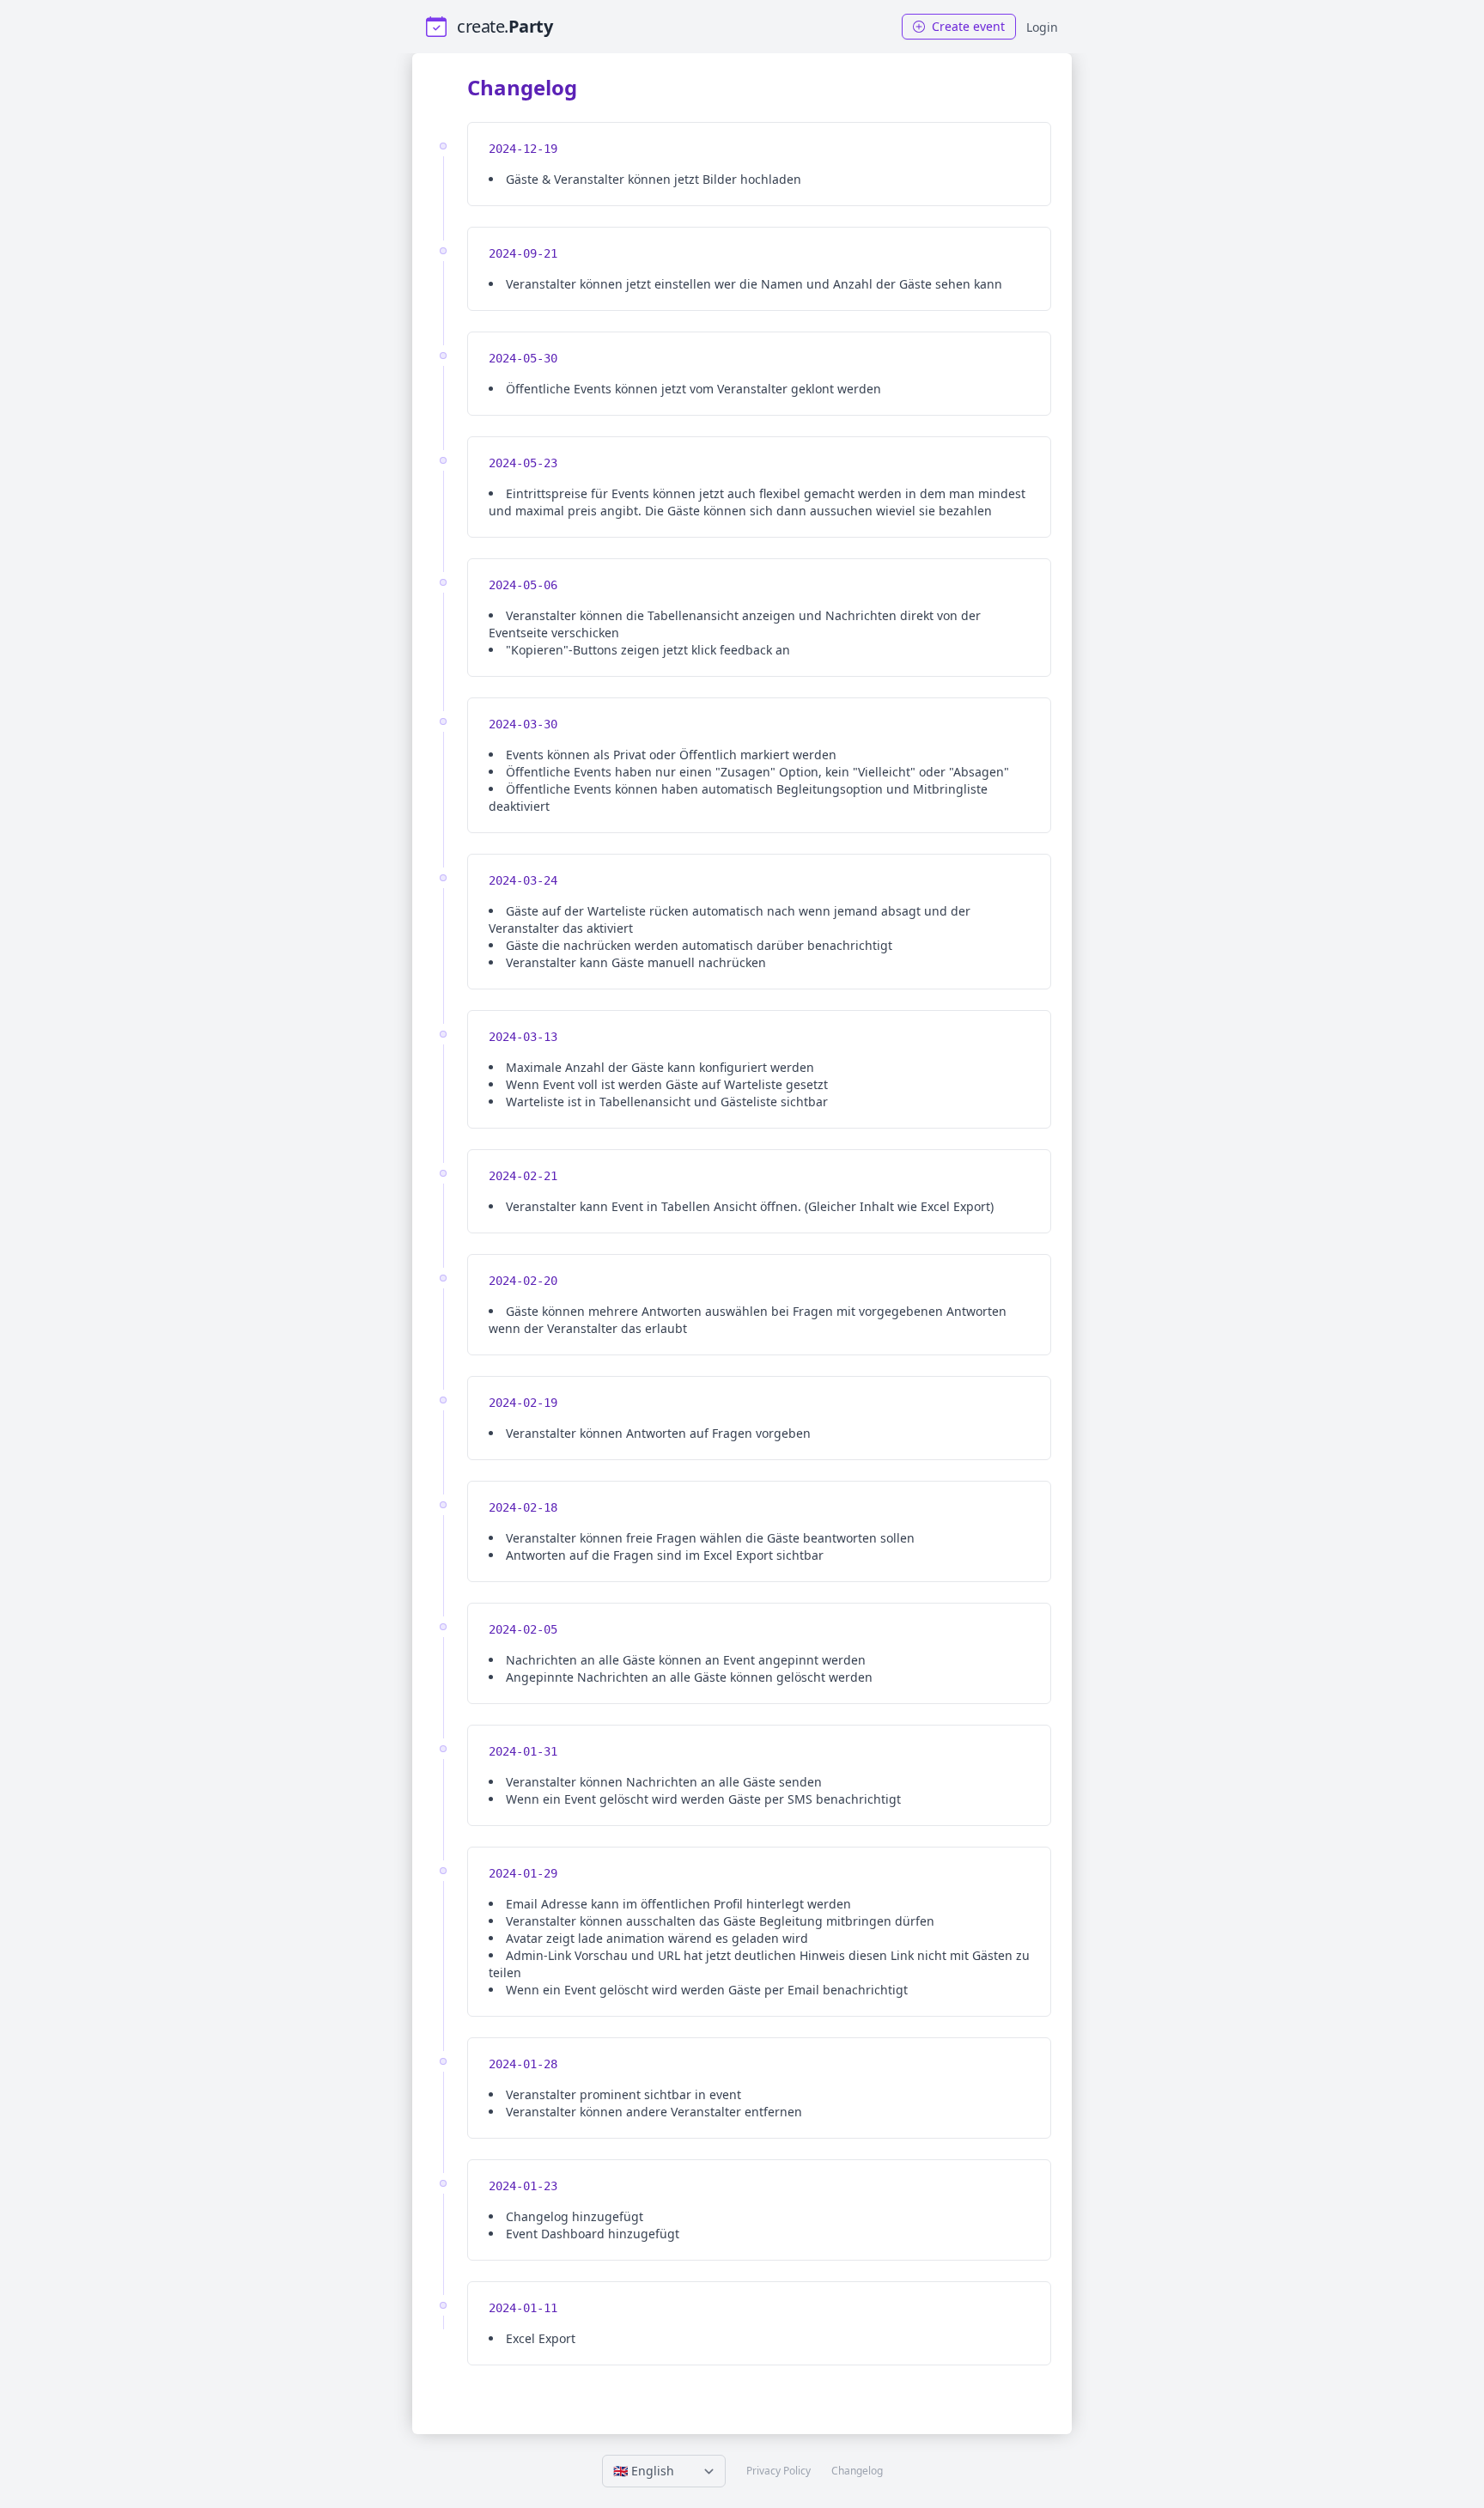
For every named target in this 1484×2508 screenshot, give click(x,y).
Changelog (857, 2471)
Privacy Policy (778, 2471)
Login (1042, 27)
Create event (967, 26)
